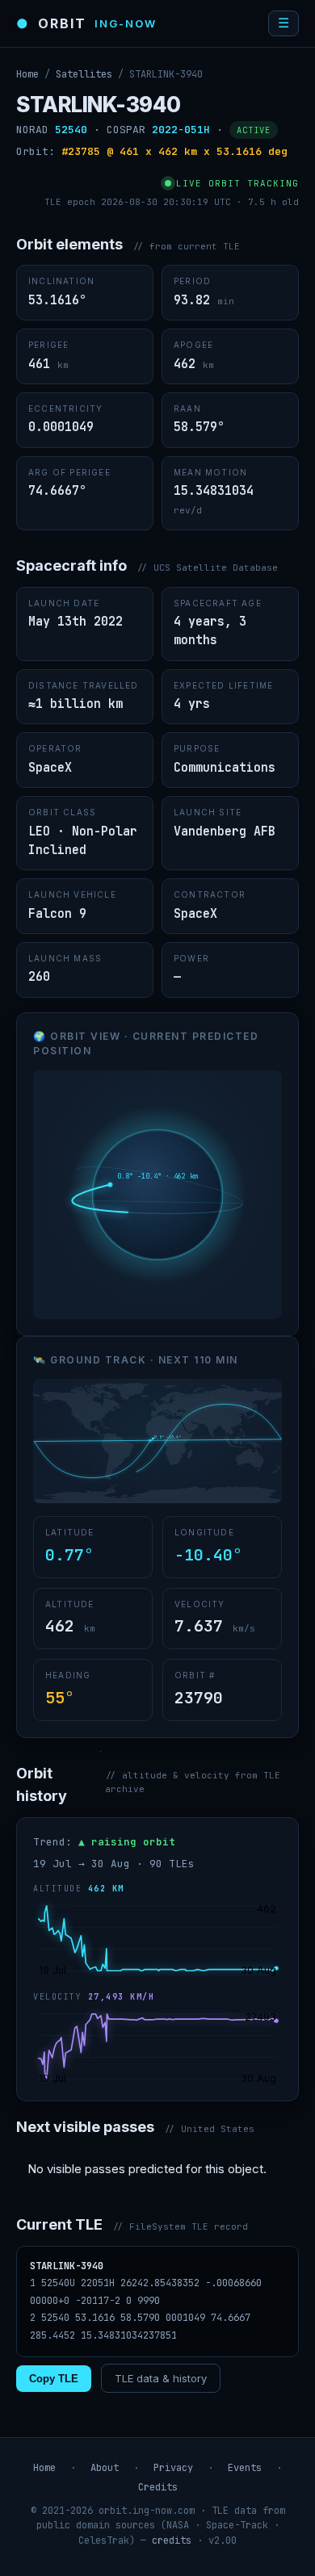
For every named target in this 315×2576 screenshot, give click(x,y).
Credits (158, 2487)
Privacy (173, 2468)
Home (27, 74)
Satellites (84, 74)
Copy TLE (54, 2379)
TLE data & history (161, 2378)
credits (172, 2540)
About (105, 2468)
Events (245, 2468)
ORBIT (86, 23)
